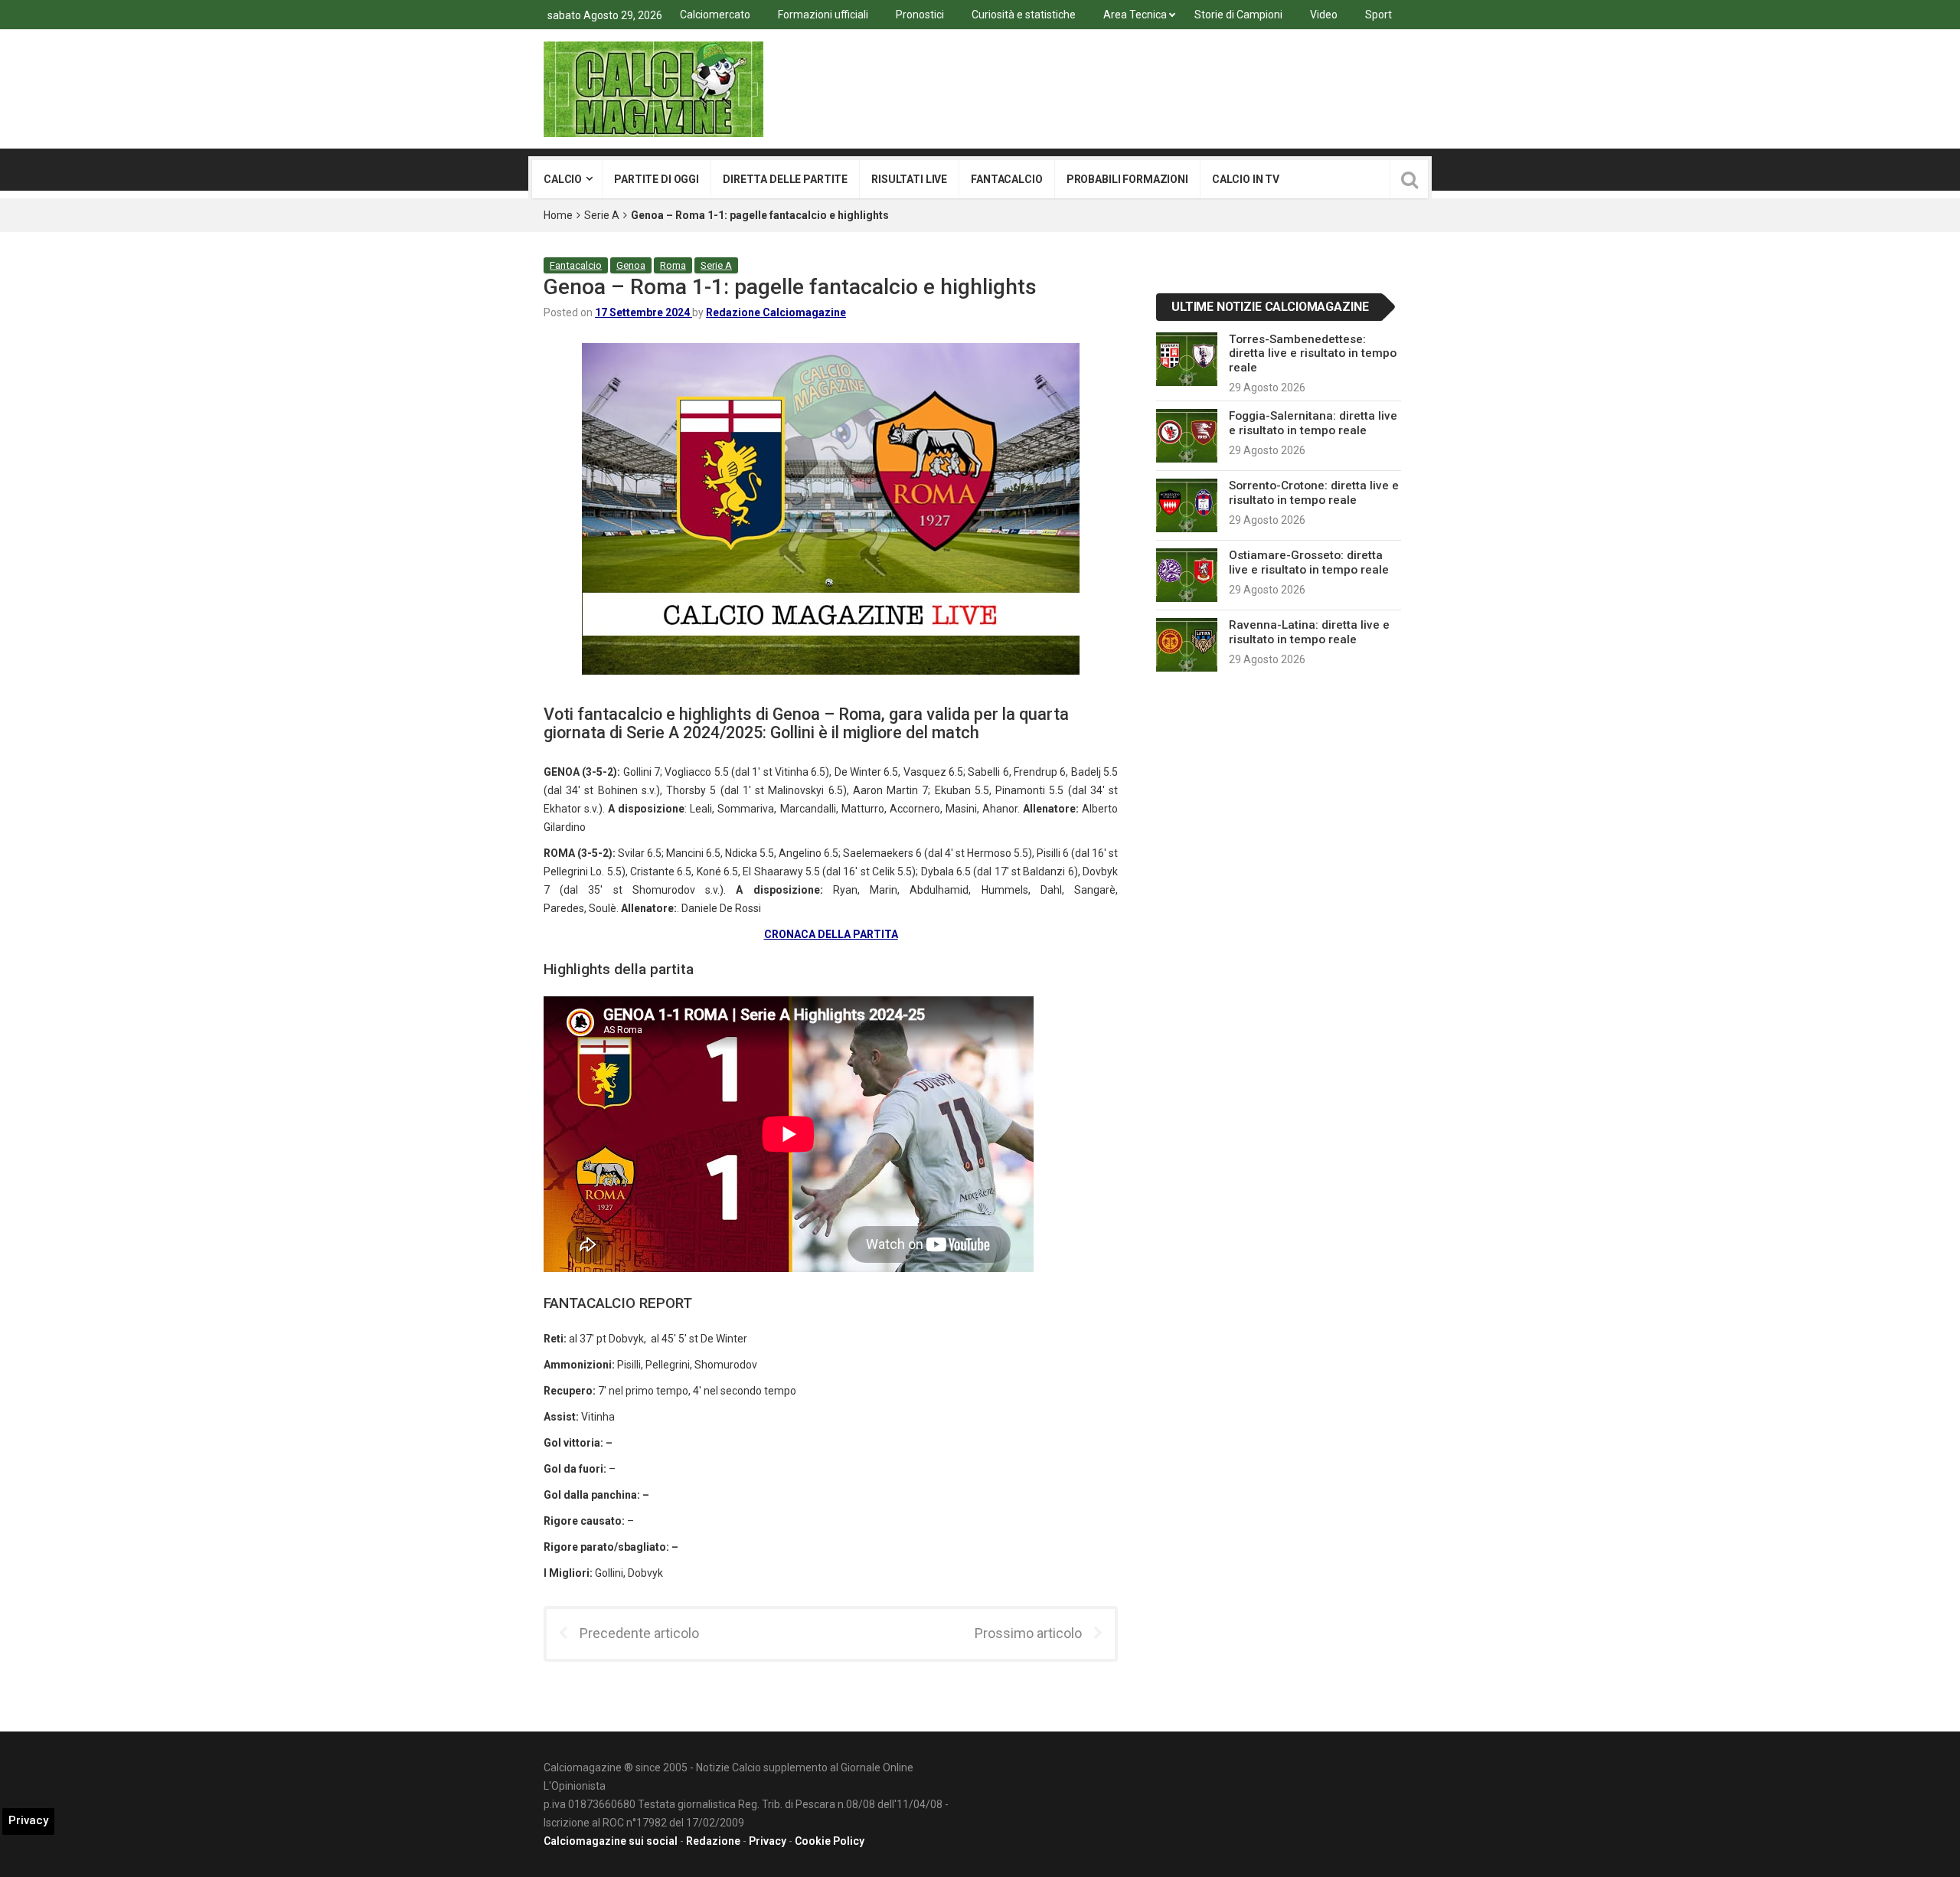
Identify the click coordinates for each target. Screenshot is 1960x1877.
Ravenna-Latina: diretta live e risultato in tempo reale (1309, 632)
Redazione (713, 1841)
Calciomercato (715, 15)
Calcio (563, 179)
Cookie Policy (830, 1841)
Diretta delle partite (785, 179)
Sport (1379, 15)
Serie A (602, 215)
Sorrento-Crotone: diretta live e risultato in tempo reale (1314, 492)
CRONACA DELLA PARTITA (831, 934)
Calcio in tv (1246, 179)
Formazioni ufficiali (823, 15)
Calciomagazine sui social (611, 1841)
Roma (673, 265)
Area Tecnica (1135, 15)
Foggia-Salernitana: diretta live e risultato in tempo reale (1313, 423)
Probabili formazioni (1127, 179)
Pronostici (920, 15)
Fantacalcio (1006, 179)
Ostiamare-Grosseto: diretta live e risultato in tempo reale (1309, 562)
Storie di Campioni (1238, 15)
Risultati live (909, 179)
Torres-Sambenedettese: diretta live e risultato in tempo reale (1313, 353)
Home (558, 215)
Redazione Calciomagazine (776, 312)
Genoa (631, 265)
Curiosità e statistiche (1024, 15)
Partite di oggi (657, 179)
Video (1324, 15)
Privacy (768, 1841)
